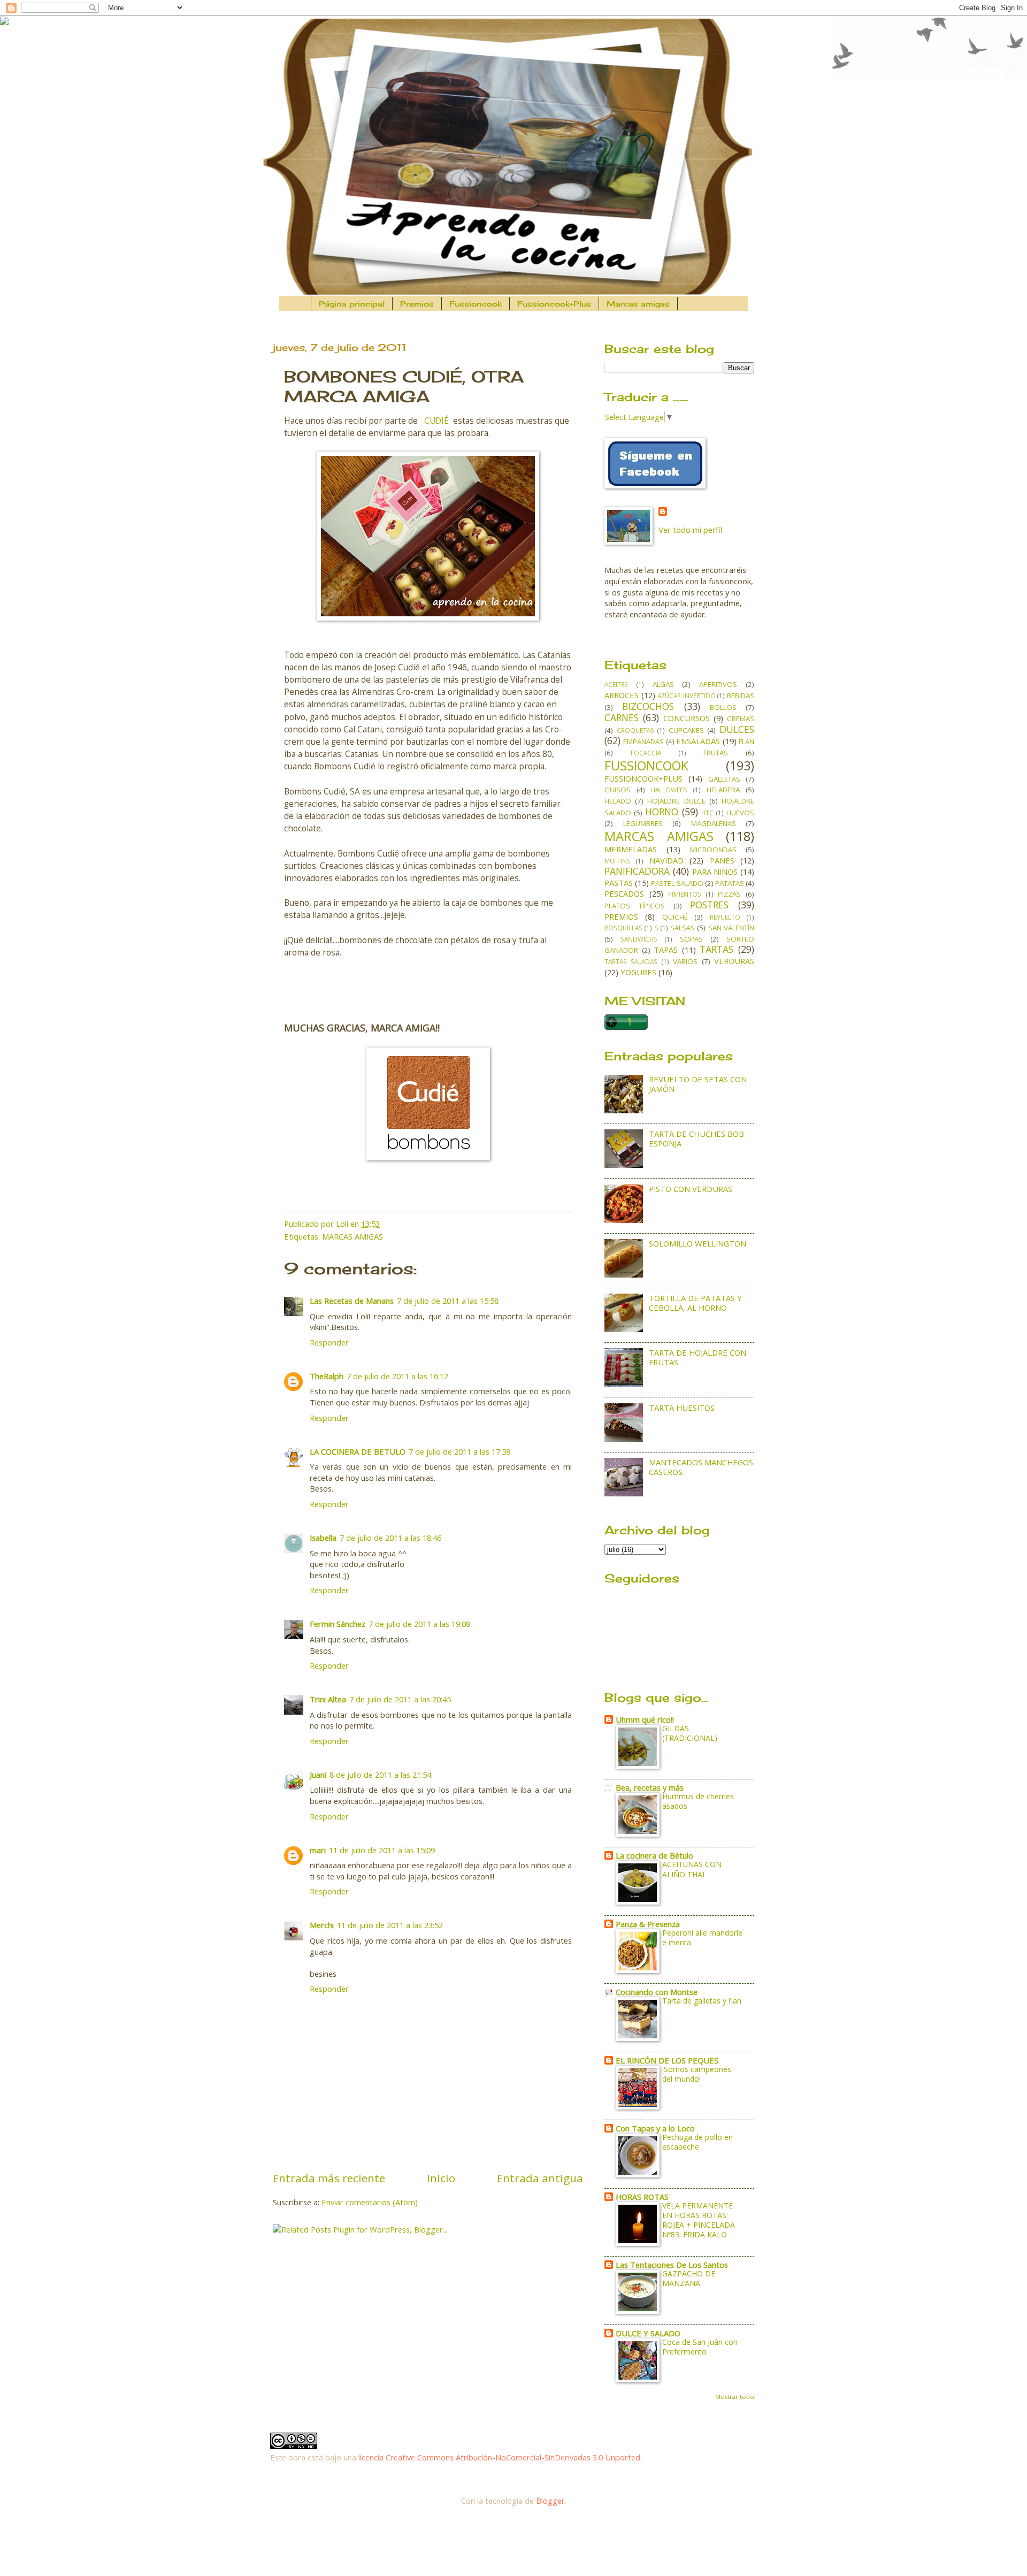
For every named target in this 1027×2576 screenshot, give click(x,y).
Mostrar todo (735, 2397)
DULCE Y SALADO (648, 2333)
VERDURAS (734, 961)
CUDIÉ (436, 421)
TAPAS (666, 950)
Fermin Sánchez (338, 1624)
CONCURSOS (687, 718)
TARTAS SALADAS (631, 961)
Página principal (352, 304)
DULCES (737, 729)
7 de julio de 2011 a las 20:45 (400, 1699)
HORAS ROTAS (642, 2197)
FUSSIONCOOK (646, 766)
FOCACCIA (646, 753)
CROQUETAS (635, 730)
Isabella (323, 1538)
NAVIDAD (666, 860)
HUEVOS (740, 813)
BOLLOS (723, 707)
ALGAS (663, 684)
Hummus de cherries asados (698, 1801)
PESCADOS (624, 893)
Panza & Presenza (648, 1924)
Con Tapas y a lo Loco (655, 2128)
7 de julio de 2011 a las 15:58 (448, 1301)
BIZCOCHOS (648, 706)
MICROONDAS (713, 850)
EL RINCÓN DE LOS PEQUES (667, 2060)
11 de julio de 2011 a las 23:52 (390, 1925)
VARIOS (685, 961)
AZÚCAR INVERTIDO (687, 695)
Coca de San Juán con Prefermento (700, 2347)
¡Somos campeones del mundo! (697, 2074)
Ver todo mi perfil (690, 530)
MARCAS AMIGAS (352, 1236)
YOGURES (638, 972)
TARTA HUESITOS (682, 1408)
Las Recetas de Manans (352, 1301)
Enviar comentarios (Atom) (370, 2202)
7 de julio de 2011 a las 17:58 (459, 1451)
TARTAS (716, 949)
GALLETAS (724, 779)
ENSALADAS (698, 741)
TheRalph (327, 1376)
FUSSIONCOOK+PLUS (643, 778)
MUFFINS (618, 861)
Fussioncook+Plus (554, 304)
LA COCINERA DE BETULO (358, 1451)
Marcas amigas (638, 304)
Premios (417, 304)
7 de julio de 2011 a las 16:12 (397, 1376)
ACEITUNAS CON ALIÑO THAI (692, 1869)
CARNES (622, 717)
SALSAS (683, 928)
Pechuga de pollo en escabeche (698, 2142)
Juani (318, 1775)
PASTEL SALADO (677, 883)
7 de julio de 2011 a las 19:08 (419, 1624)
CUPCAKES (686, 730)
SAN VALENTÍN (731, 928)
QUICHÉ (675, 917)
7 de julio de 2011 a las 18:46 (390, 1538)
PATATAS (730, 883)
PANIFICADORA (637, 871)
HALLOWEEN (669, 790)
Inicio (441, 2178)
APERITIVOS (718, 684)
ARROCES (622, 695)
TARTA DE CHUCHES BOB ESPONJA (696, 1138)
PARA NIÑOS (715, 872)
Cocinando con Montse (657, 1992)
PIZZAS (729, 894)
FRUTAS (716, 753)
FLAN (746, 742)
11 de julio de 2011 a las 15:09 (382, 1850)
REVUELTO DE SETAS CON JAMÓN (698, 1084)
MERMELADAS (631, 849)
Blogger (550, 2501)
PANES (722, 860)
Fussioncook (476, 304)
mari (318, 1850)
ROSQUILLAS (623, 928)
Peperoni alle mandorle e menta (702, 1937)
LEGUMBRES (643, 823)
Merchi (322, 1925)
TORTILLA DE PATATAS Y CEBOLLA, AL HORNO (695, 1303)
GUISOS (618, 790)
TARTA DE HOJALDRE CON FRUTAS (698, 1357)
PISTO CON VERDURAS (691, 1189)
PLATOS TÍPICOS (635, 906)
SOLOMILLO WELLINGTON (698, 1243)
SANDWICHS (639, 939)
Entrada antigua (540, 2178)
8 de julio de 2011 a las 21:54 (380, 1775)
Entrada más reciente (329, 2178)
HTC (707, 813)
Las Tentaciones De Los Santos (672, 2265)
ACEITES (616, 684)
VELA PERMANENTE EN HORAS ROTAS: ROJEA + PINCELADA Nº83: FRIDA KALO (699, 2220)
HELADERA (723, 790)
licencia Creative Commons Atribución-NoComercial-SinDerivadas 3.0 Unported (499, 2457)
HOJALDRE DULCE (676, 801)
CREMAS (741, 718)
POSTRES (709, 905)
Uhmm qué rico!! (645, 1719)
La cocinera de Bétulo (654, 1855)
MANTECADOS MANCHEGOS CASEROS (701, 1467)
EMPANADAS (643, 742)
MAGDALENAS (714, 823)
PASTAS (619, 883)
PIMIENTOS (685, 894)
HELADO (618, 801)
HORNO (662, 812)
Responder (329, 1342)
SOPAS (691, 939)
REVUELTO (725, 917)
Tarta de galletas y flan (702, 2001)
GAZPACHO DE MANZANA (689, 2278)
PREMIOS (621, 916)
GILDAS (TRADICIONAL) (690, 1733)
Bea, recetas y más (650, 1787)
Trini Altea (328, 1699)
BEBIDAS (741, 695)
